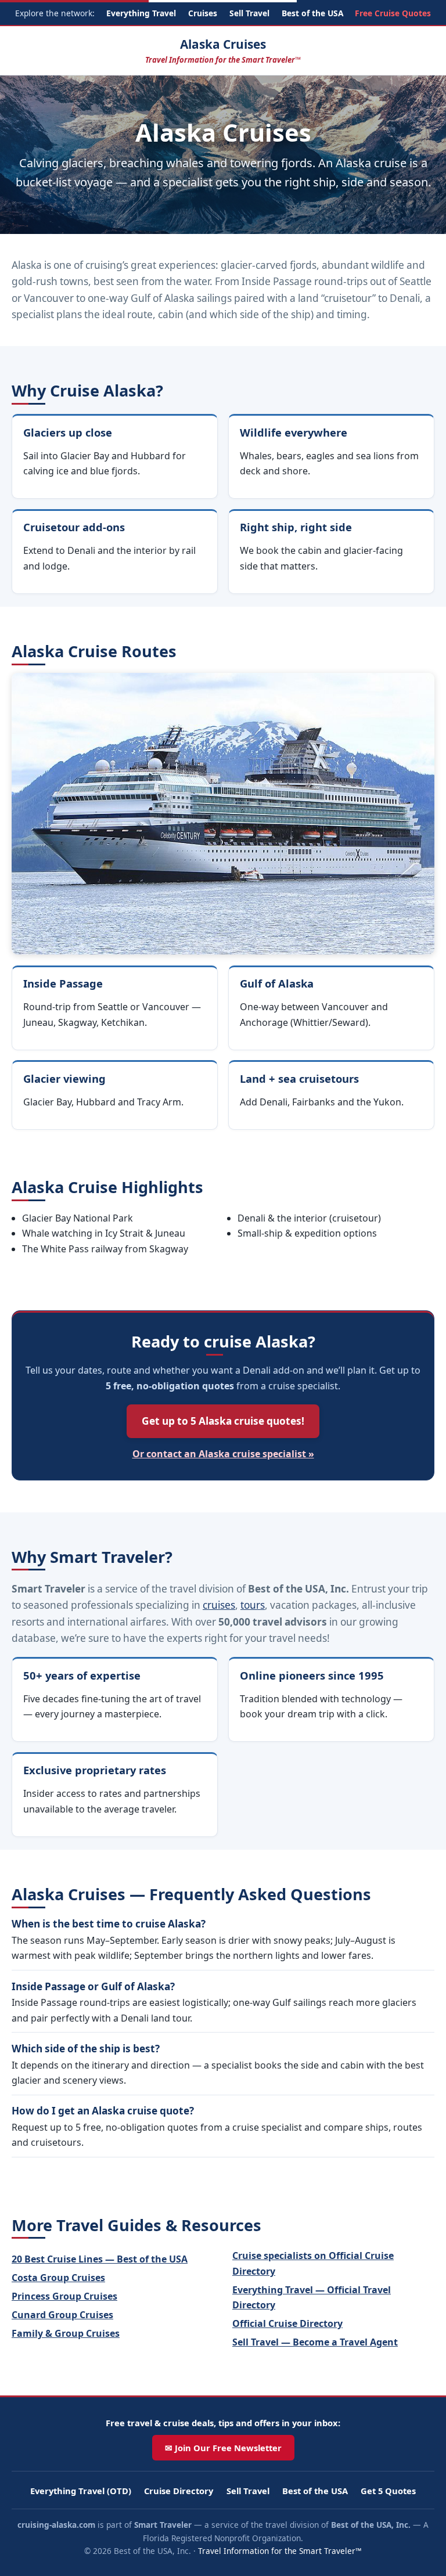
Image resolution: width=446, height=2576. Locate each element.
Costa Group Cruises (58, 2278)
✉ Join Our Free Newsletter (223, 2448)
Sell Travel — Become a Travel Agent (315, 2342)
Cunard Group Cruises (62, 2315)
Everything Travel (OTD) (81, 2491)
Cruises (203, 13)
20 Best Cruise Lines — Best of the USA (100, 2259)
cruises (219, 1605)
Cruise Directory (179, 2491)
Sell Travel (249, 13)
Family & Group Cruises (66, 2333)
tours (253, 1605)
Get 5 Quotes (388, 2491)
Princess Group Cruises (64, 2296)
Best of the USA (312, 13)
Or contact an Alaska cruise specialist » (223, 1454)
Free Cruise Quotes (393, 13)
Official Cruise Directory (287, 2323)
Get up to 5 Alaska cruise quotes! (223, 1421)
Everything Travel (141, 13)
